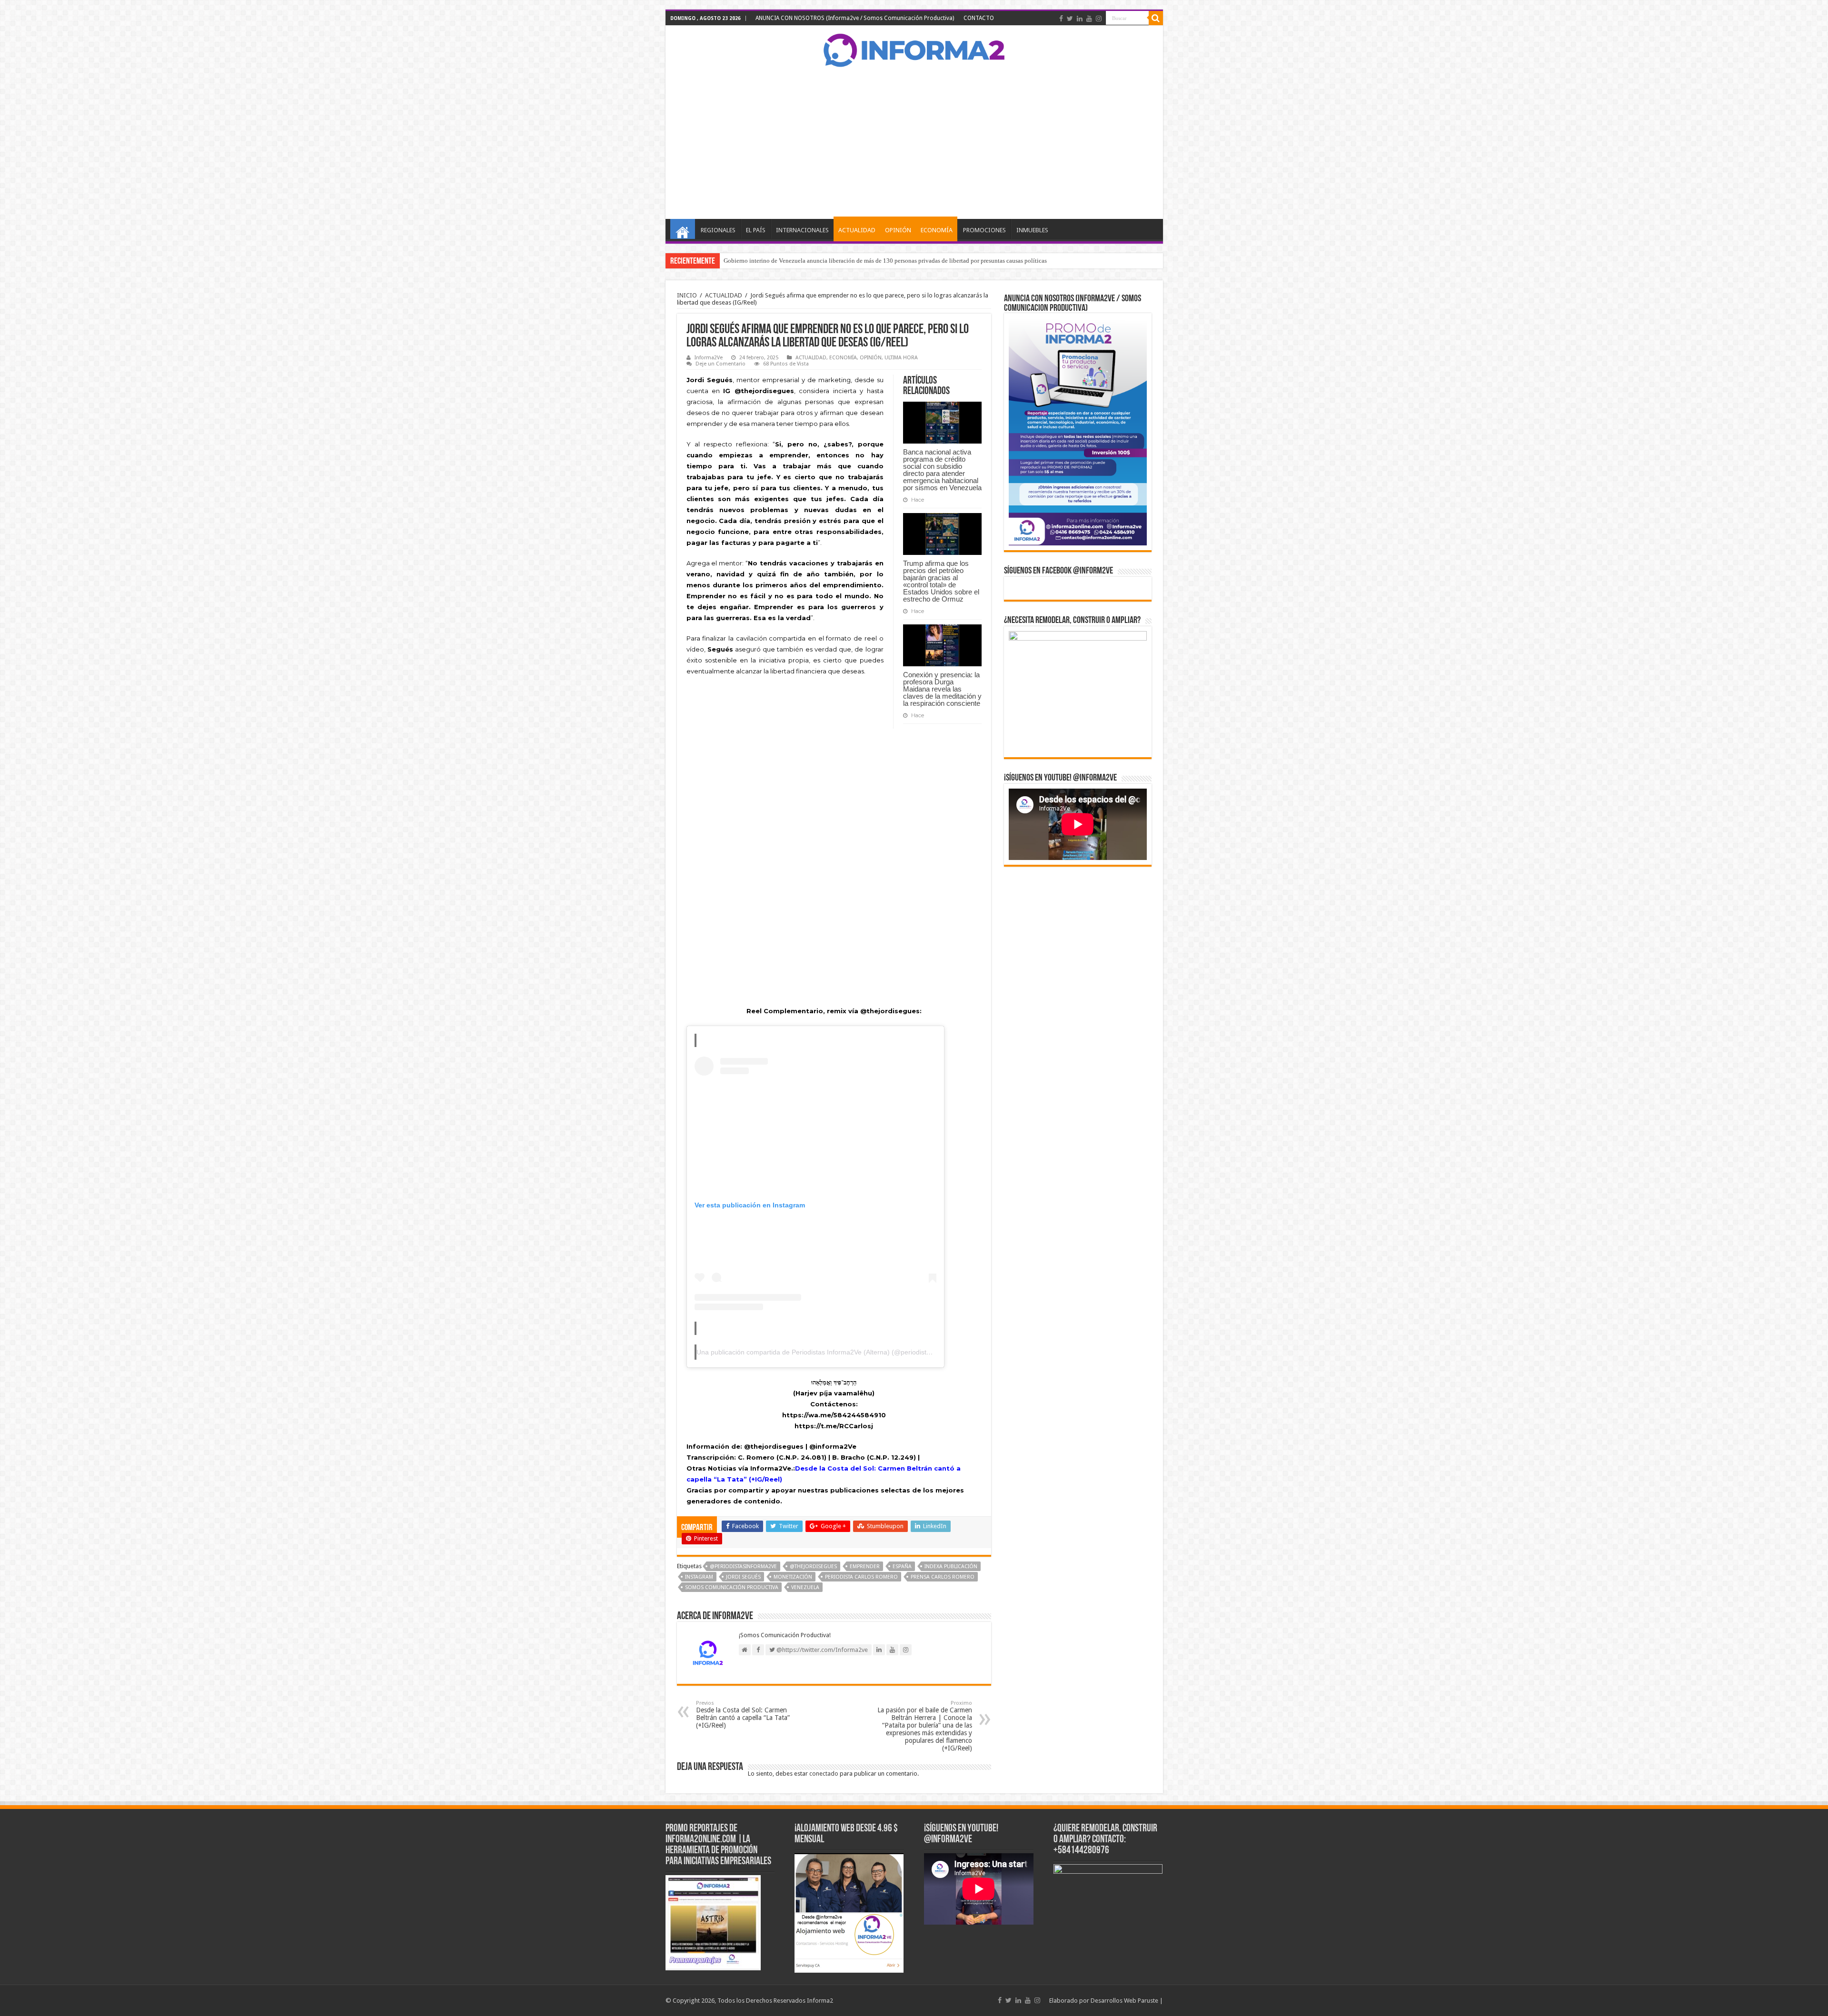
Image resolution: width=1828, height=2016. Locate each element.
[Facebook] (1061, 19)
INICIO (683, 229)
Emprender (865, 1566)
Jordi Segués (743, 1577)
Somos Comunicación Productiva (732, 1587)
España (902, 1566)
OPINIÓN (898, 230)
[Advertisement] (914, 143)
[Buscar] (1156, 18)
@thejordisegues (813, 1566)
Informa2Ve (709, 358)
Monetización (793, 1577)
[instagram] (1099, 19)
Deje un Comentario (720, 364)
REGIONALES (718, 230)
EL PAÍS (756, 230)
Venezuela (805, 1587)
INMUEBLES (1032, 230)
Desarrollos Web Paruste (1124, 2001)
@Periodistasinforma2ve (743, 1566)
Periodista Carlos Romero (861, 1577)
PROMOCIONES (984, 230)
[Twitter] (1070, 19)
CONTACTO (979, 18)
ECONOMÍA (937, 230)
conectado (824, 1774)
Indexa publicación (951, 1566)
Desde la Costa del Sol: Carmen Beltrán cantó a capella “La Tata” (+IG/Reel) (743, 1715)
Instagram (699, 1577)
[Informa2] (914, 49)
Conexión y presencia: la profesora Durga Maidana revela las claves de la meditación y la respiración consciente (942, 689)
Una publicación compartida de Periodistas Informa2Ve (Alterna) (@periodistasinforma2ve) (833, 1352)
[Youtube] (1089, 19)
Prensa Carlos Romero (943, 1577)
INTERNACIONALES (802, 230)
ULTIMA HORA (901, 358)
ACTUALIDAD (857, 230)
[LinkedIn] (1080, 19)
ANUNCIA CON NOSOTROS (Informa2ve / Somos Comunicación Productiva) (855, 18)
